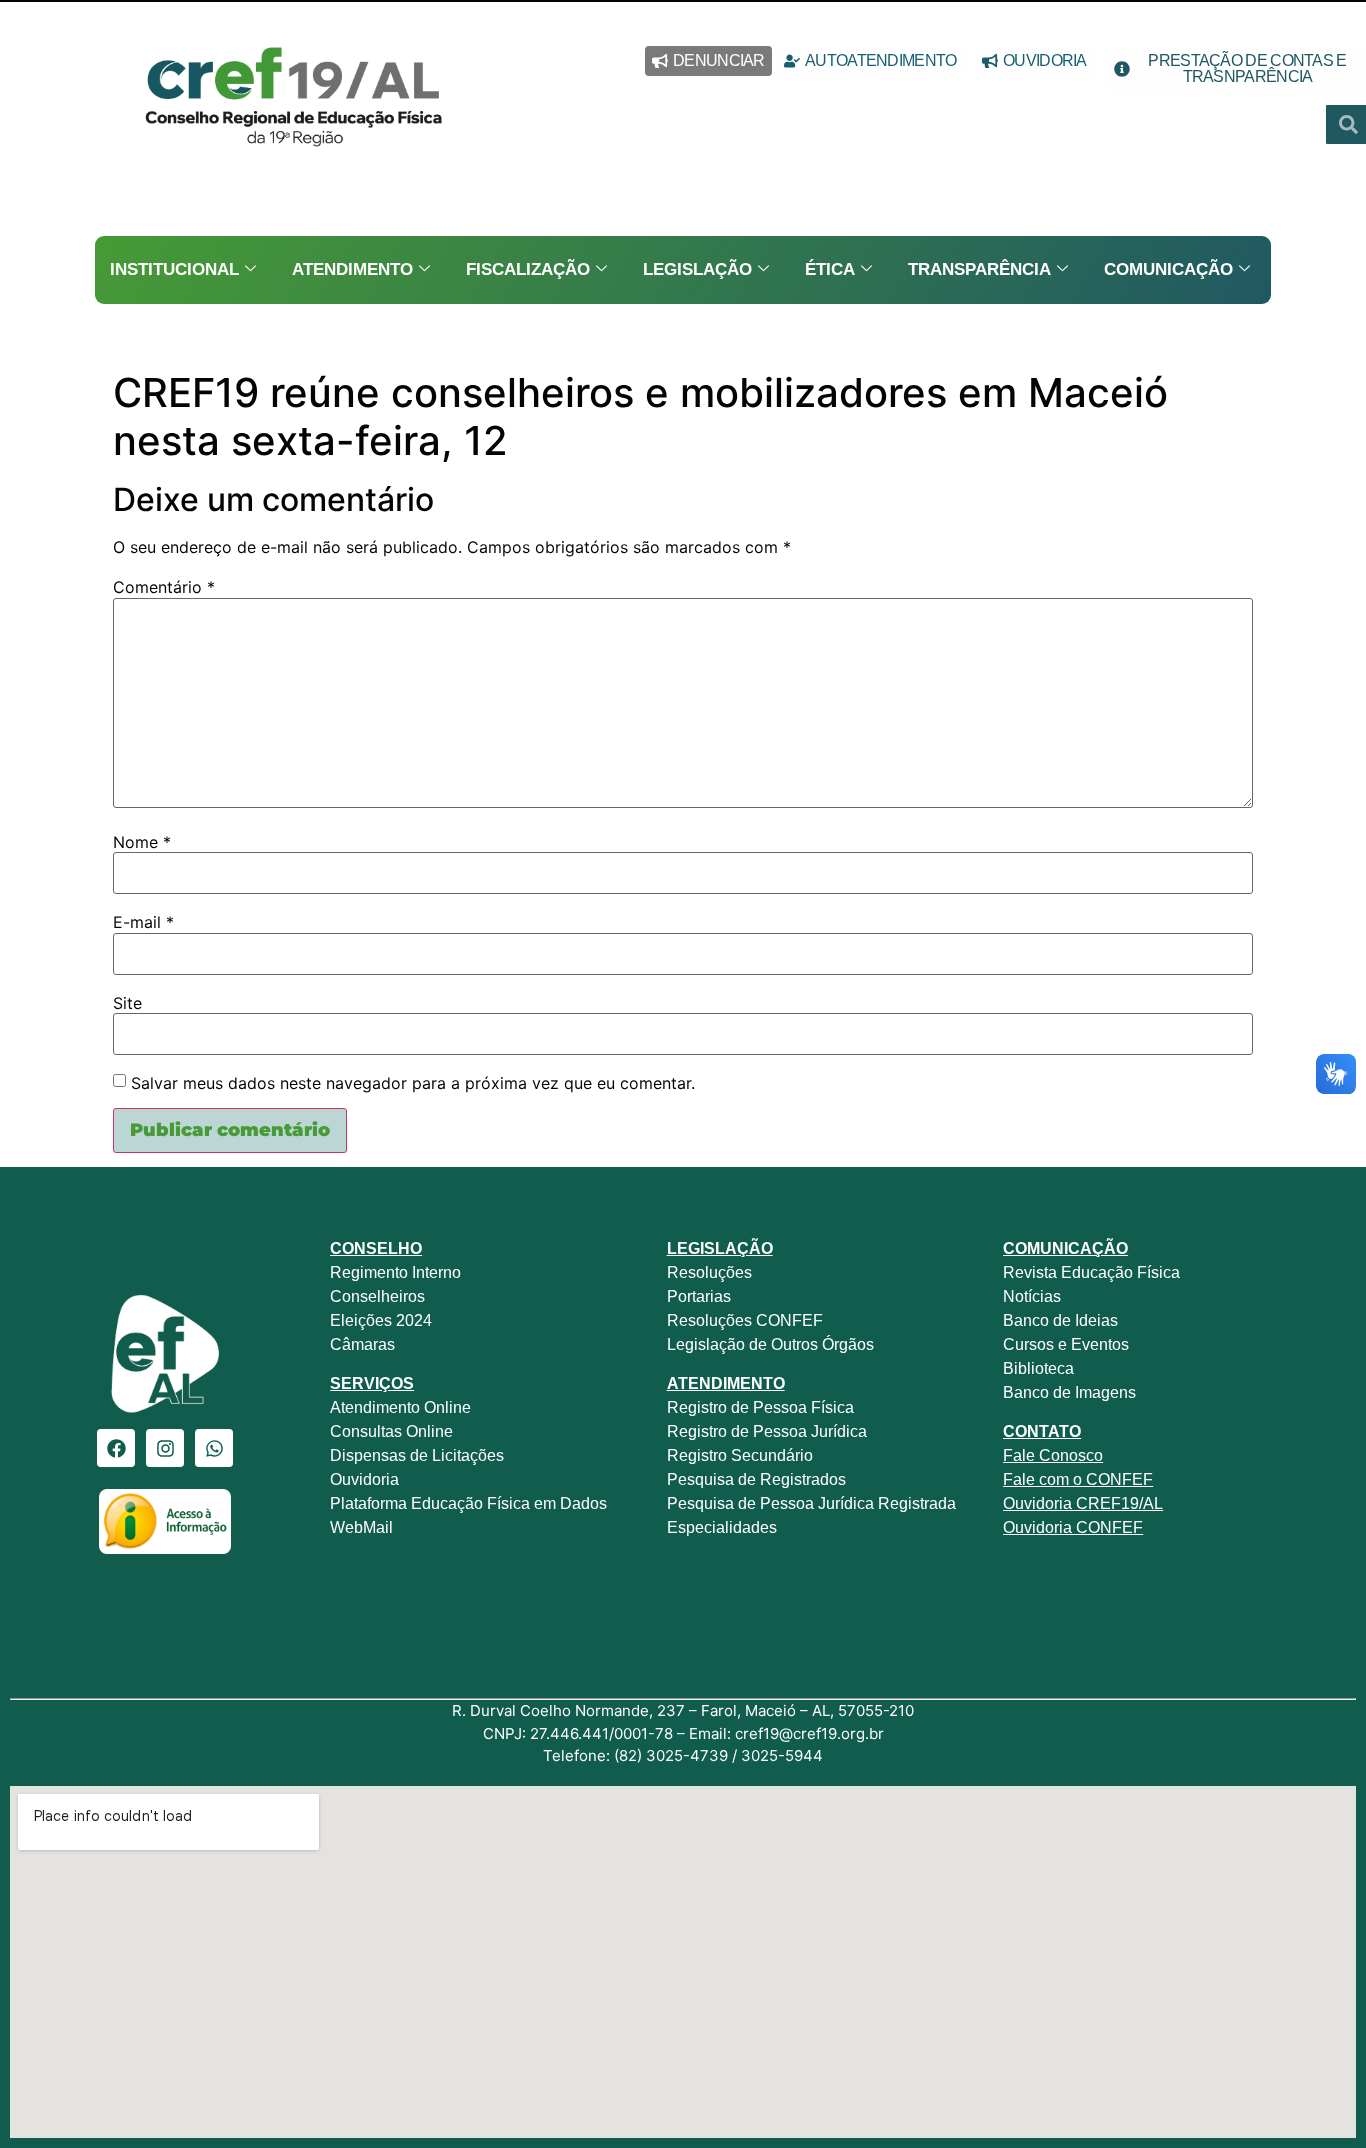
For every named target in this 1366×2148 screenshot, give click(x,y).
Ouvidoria (366, 1479)
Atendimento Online (400, 1407)
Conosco (1069, 1455)
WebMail (363, 1527)
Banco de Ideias (1060, 1320)
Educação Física (1118, 1272)
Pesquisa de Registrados (756, 1479)
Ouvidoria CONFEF (1073, 1527)
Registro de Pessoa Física (760, 1407)
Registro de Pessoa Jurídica (767, 1431)
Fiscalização (528, 269)
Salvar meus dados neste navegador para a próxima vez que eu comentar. (413, 1083)
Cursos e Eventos (1066, 1344)
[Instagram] (165, 1448)
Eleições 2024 (381, 1320)
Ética (830, 269)
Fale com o (1042, 1479)
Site (127, 1003)
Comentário (164, 587)
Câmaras (362, 1344)
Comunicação (1168, 269)
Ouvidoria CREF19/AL (1083, 1503)
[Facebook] (116, 1448)
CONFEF (1117, 1479)
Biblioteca (1038, 1368)
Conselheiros (377, 1296)
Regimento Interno (395, 1272)
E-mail (143, 922)
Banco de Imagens (1069, 1392)
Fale (1019, 1455)
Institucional (174, 269)
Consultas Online (391, 1431)
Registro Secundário (742, 1455)
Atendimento (352, 269)
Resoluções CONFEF (745, 1320)
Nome (142, 842)
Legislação (697, 269)
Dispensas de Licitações (417, 1455)
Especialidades (722, 1527)
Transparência (979, 269)
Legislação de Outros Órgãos (772, 1344)
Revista (1030, 1272)
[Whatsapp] (214, 1448)
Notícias (1032, 1296)
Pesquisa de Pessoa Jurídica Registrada (811, 1503)
